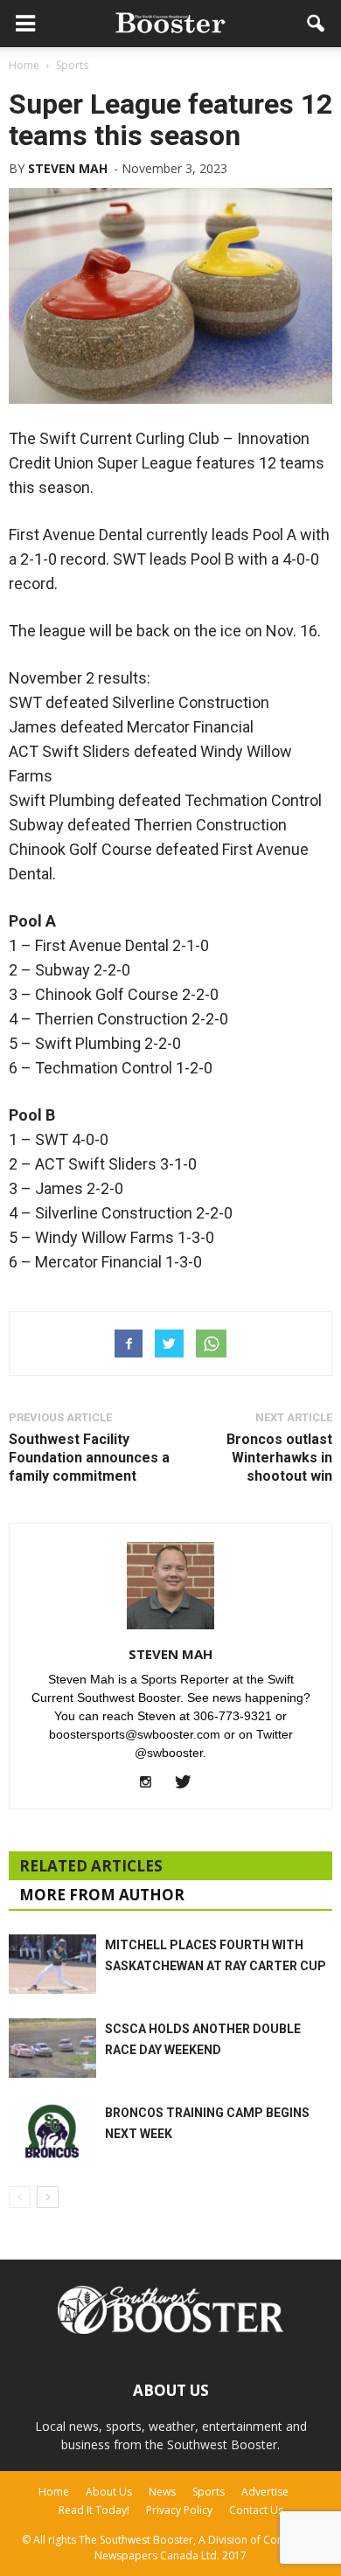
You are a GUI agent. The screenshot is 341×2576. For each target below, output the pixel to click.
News (162, 2492)
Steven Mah (68, 168)
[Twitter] (189, 1783)
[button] (317, 24)
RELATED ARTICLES (91, 1866)
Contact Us (256, 2510)
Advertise (265, 2492)
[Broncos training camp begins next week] (52, 2132)
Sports (209, 2492)
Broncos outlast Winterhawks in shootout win (279, 1458)
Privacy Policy (179, 2510)
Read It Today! (94, 2510)
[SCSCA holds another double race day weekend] (52, 2048)
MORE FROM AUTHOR (102, 1895)
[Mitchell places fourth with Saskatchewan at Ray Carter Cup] (52, 1965)
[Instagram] (153, 1783)
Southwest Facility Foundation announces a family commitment (89, 1458)
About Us (109, 2492)
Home (54, 2492)
